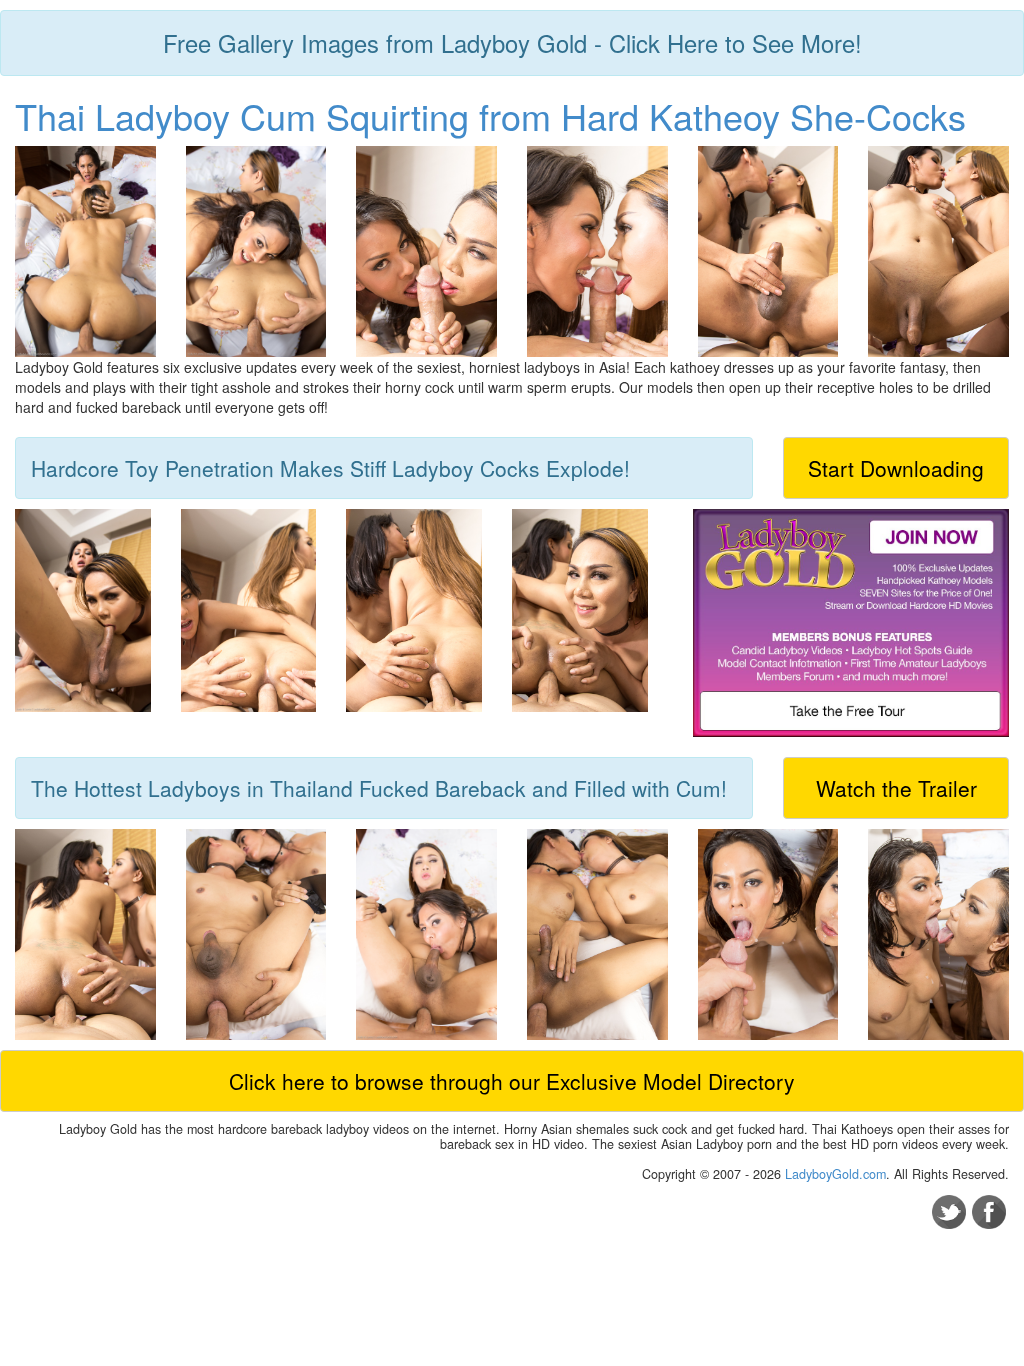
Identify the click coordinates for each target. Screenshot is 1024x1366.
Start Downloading (896, 468)
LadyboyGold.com (835, 1174)
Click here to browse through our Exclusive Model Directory (512, 1081)
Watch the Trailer (896, 788)
